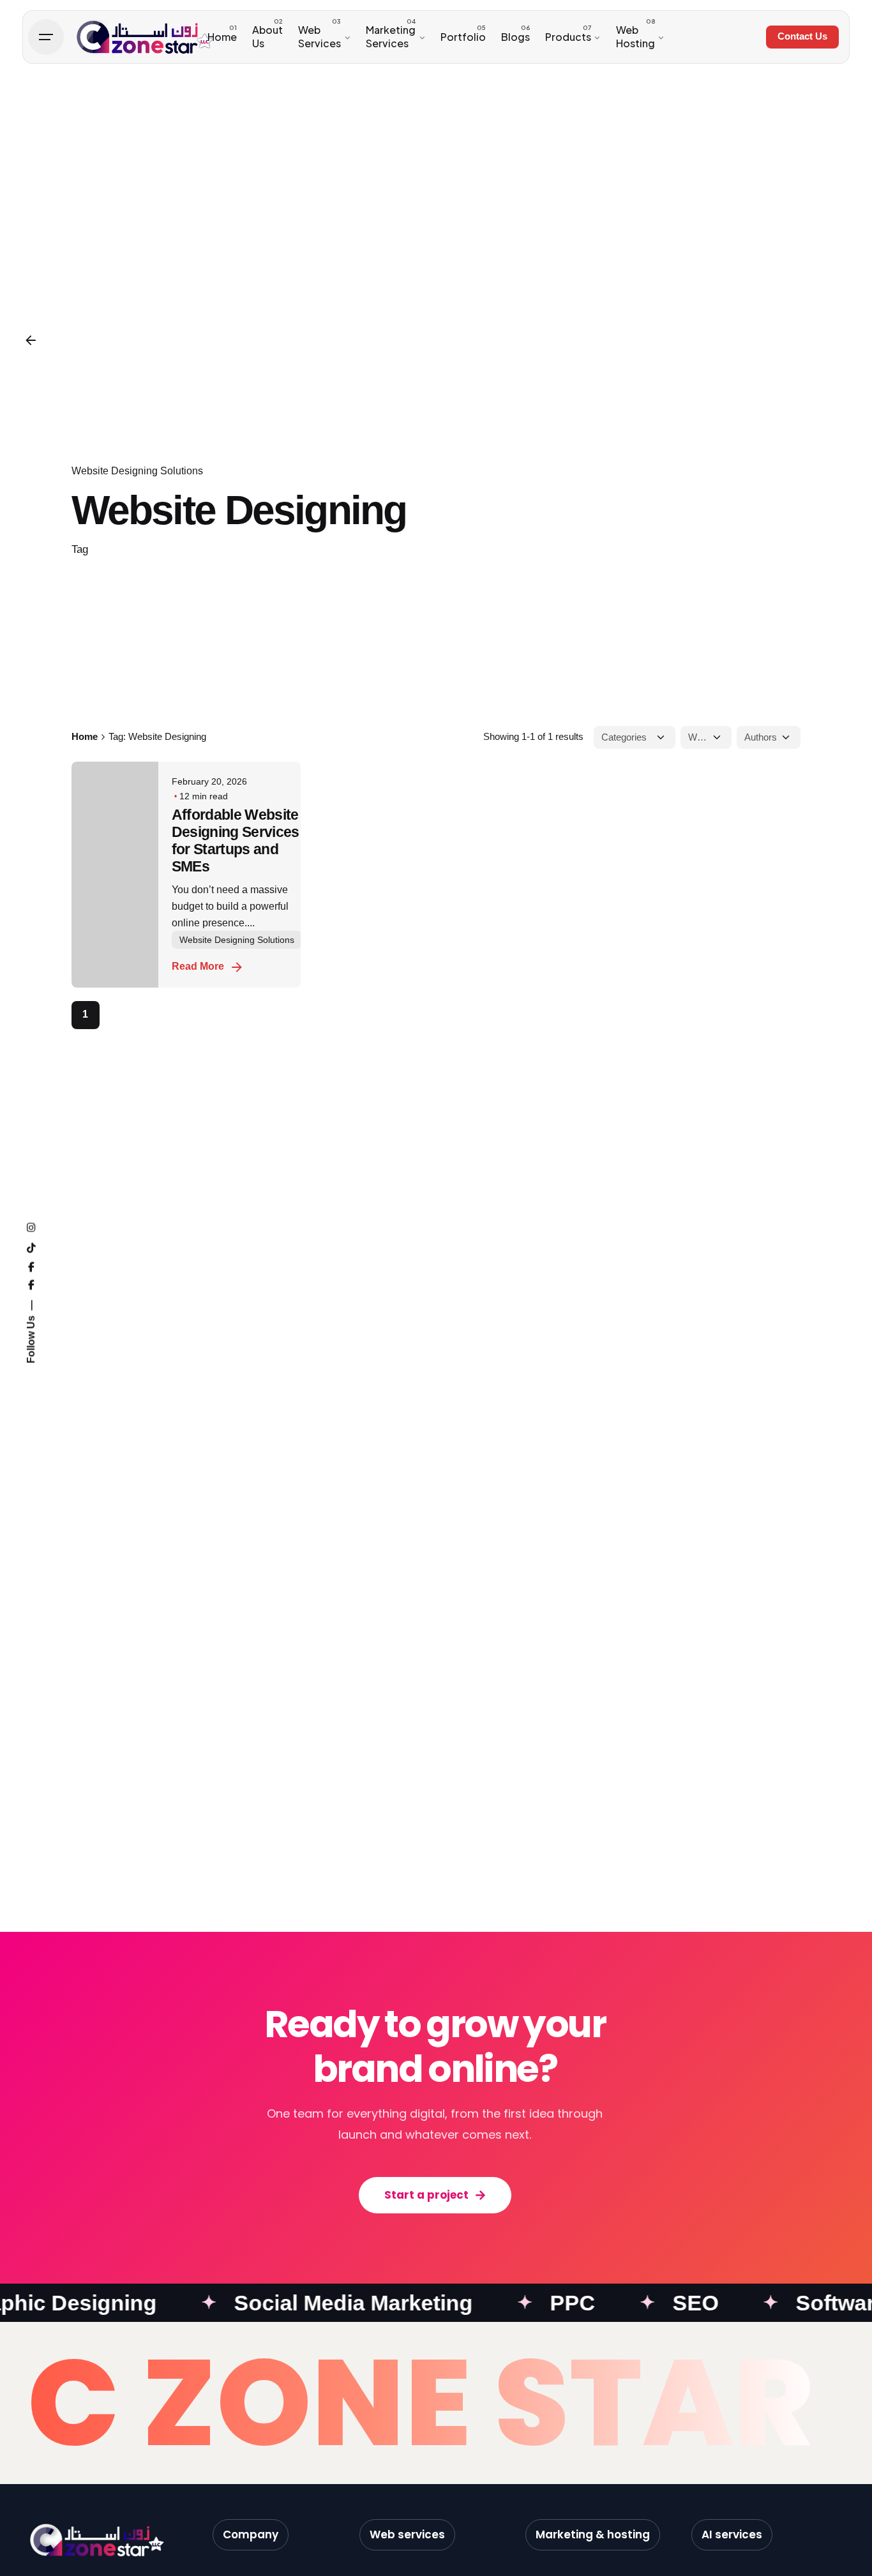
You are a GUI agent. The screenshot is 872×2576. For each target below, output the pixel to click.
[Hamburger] (46, 37)
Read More (198, 966)
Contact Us (802, 36)
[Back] (31, 340)
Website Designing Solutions (137, 471)
